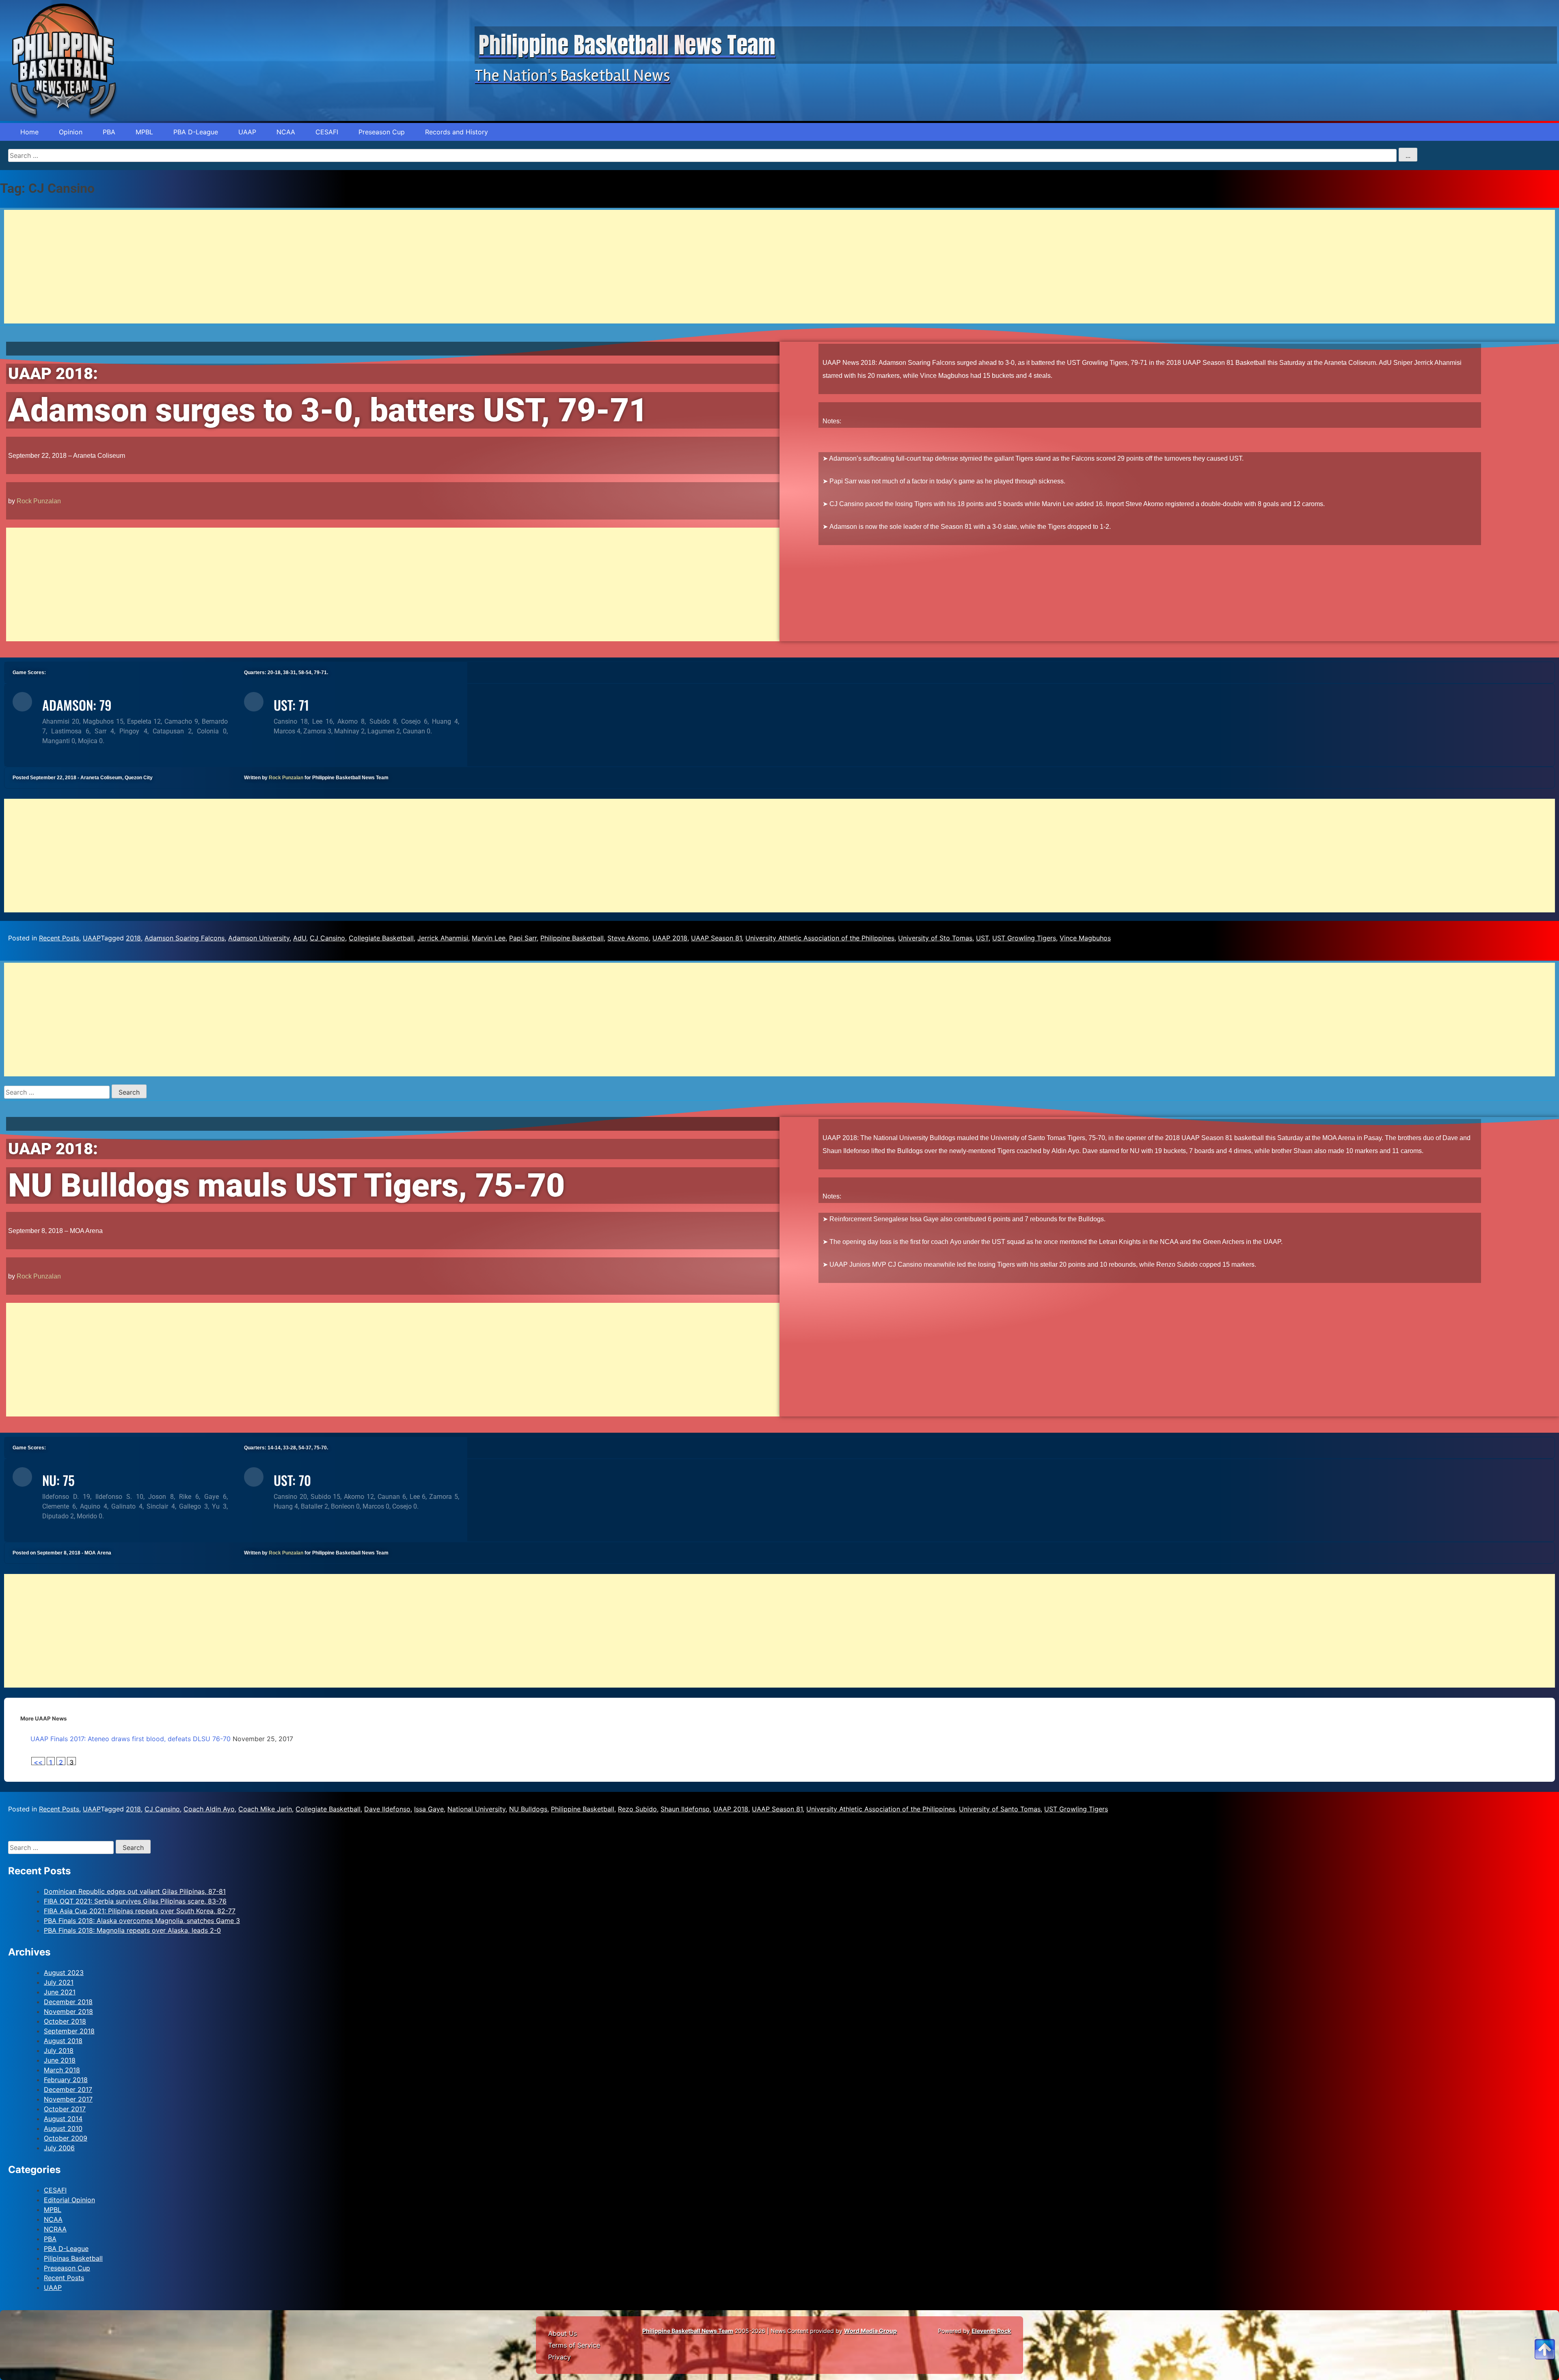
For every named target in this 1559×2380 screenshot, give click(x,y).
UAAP (247, 132)
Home (29, 132)
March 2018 (62, 2070)
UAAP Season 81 (716, 938)
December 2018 (68, 2002)
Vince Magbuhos (1085, 938)
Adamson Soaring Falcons (185, 938)
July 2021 (59, 1982)
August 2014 (63, 2119)
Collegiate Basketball (381, 938)
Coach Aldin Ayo (209, 1809)
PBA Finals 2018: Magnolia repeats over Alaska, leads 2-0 (132, 1930)
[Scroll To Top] (1545, 2339)
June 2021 (60, 1992)
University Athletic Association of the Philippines (820, 938)
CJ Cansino (327, 938)
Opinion (71, 132)
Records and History (457, 132)
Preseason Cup (382, 132)
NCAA (286, 132)
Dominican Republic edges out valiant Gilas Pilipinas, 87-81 (135, 1891)
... (1408, 155)
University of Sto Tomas (935, 938)
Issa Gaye (429, 1809)
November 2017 (68, 2099)
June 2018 (60, 2060)
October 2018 (65, 2021)
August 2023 (64, 1973)
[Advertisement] (248, 267)
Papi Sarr (523, 938)
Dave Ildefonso (387, 1809)
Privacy (559, 2357)
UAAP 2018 (670, 938)
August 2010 (63, 2128)
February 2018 (66, 2080)
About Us (562, 2333)
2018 (133, 938)
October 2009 (66, 2138)
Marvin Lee (489, 938)
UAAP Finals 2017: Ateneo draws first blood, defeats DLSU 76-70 (131, 1739)
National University (476, 1809)
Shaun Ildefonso (685, 1809)
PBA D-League (196, 132)
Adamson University (259, 938)
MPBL (144, 132)
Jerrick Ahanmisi (443, 938)
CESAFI (327, 132)
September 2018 (69, 2031)
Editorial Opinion (69, 2200)
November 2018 (68, 2011)
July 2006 (59, 2148)
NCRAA (55, 2229)
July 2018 (59, 2050)
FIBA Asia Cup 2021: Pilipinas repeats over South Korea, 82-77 (140, 1911)
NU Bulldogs (528, 1809)
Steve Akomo (628, 938)
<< (38, 1762)
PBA (109, 132)
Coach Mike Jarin (265, 1809)
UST (982, 938)
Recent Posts (59, 938)
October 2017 (65, 2109)
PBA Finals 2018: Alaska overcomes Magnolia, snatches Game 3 (142, 1921)
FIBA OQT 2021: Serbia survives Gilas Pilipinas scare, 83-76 (135, 1901)
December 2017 (68, 2089)
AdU (300, 938)
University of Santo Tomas (1000, 1809)
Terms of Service (574, 2345)
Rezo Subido (637, 1809)
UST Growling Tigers (1024, 938)
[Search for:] (58, 1092)
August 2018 (63, 2041)
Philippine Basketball (572, 938)
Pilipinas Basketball (73, 2258)
